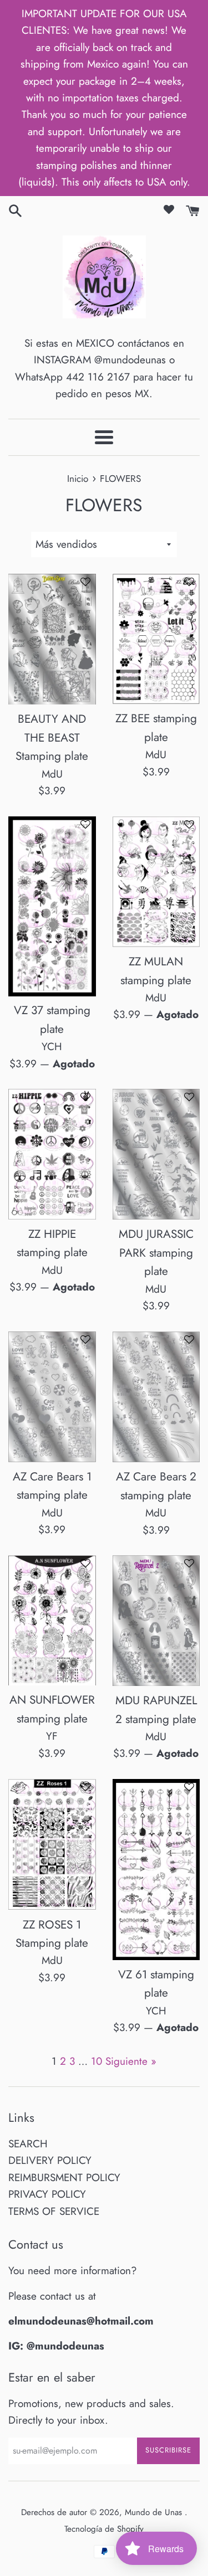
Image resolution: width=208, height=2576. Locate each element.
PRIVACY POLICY (47, 2194)
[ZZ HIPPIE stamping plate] (52, 1154)
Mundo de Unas (155, 2512)
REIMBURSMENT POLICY (64, 2177)
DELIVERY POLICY (50, 2160)
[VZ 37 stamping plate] (52, 906)
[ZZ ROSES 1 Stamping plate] (52, 1845)
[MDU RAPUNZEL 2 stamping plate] (156, 1621)
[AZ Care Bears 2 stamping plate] (156, 1397)
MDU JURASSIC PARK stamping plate (156, 1253)
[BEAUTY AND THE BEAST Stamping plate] (52, 639)
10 (97, 2061)
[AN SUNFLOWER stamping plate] (52, 1620)
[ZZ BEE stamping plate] (156, 639)
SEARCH (28, 2144)
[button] (85, 586)
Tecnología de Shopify (104, 2529)
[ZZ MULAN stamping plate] (156, 882)
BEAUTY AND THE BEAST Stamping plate (52, 737)
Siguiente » (131, 2061)
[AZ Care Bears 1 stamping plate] (52, 1397)
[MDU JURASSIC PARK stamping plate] (156, 1154)
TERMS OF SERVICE (54, 2211)
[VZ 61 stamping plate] (156, 1870)
